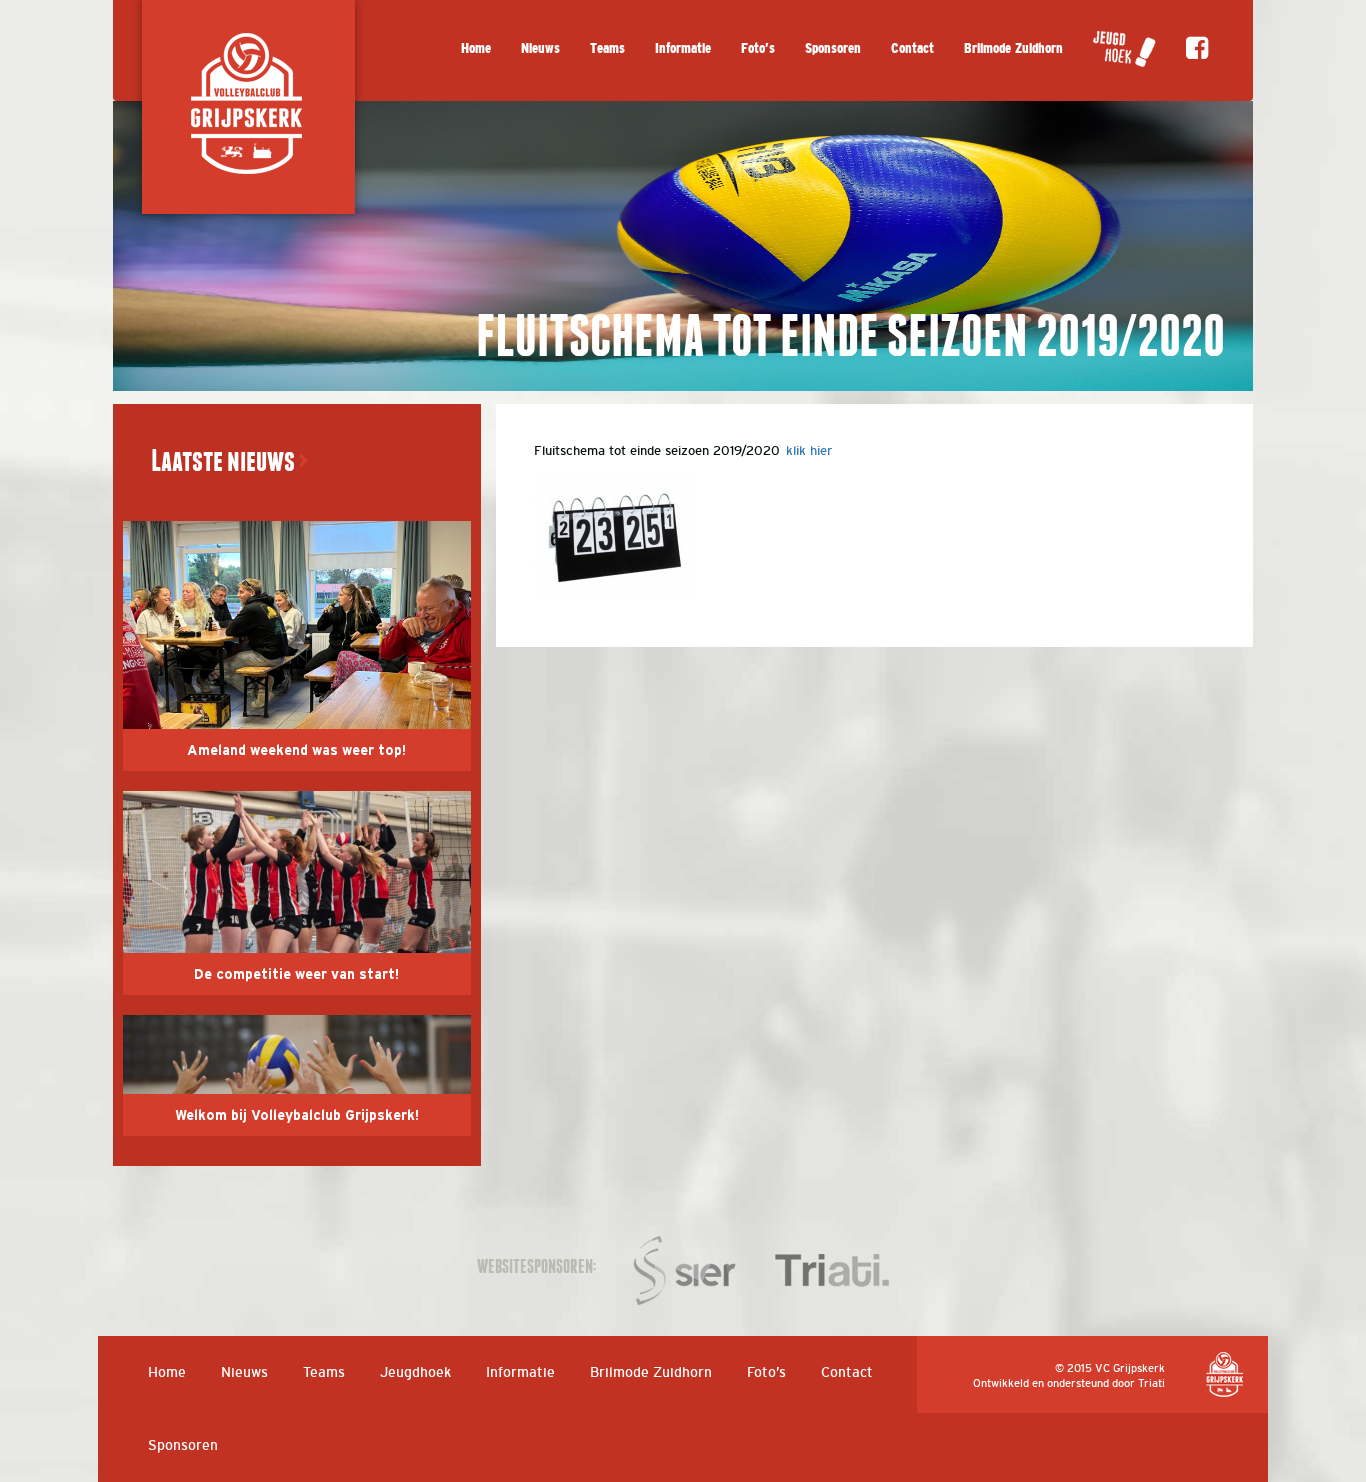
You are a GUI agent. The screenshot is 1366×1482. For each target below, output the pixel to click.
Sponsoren (833, 48)
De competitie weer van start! (296, 975)
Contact (912, 48)
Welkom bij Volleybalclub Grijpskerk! (297, 1116)
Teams (607, 48)
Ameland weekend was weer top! (296, 751)
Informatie (683, 48)
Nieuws (540, 48)
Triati (1151, 1383)
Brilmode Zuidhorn (1013, 48)
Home (476, 48)
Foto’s (758, 48)
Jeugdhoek (415, 1372)
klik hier (809, 450)
